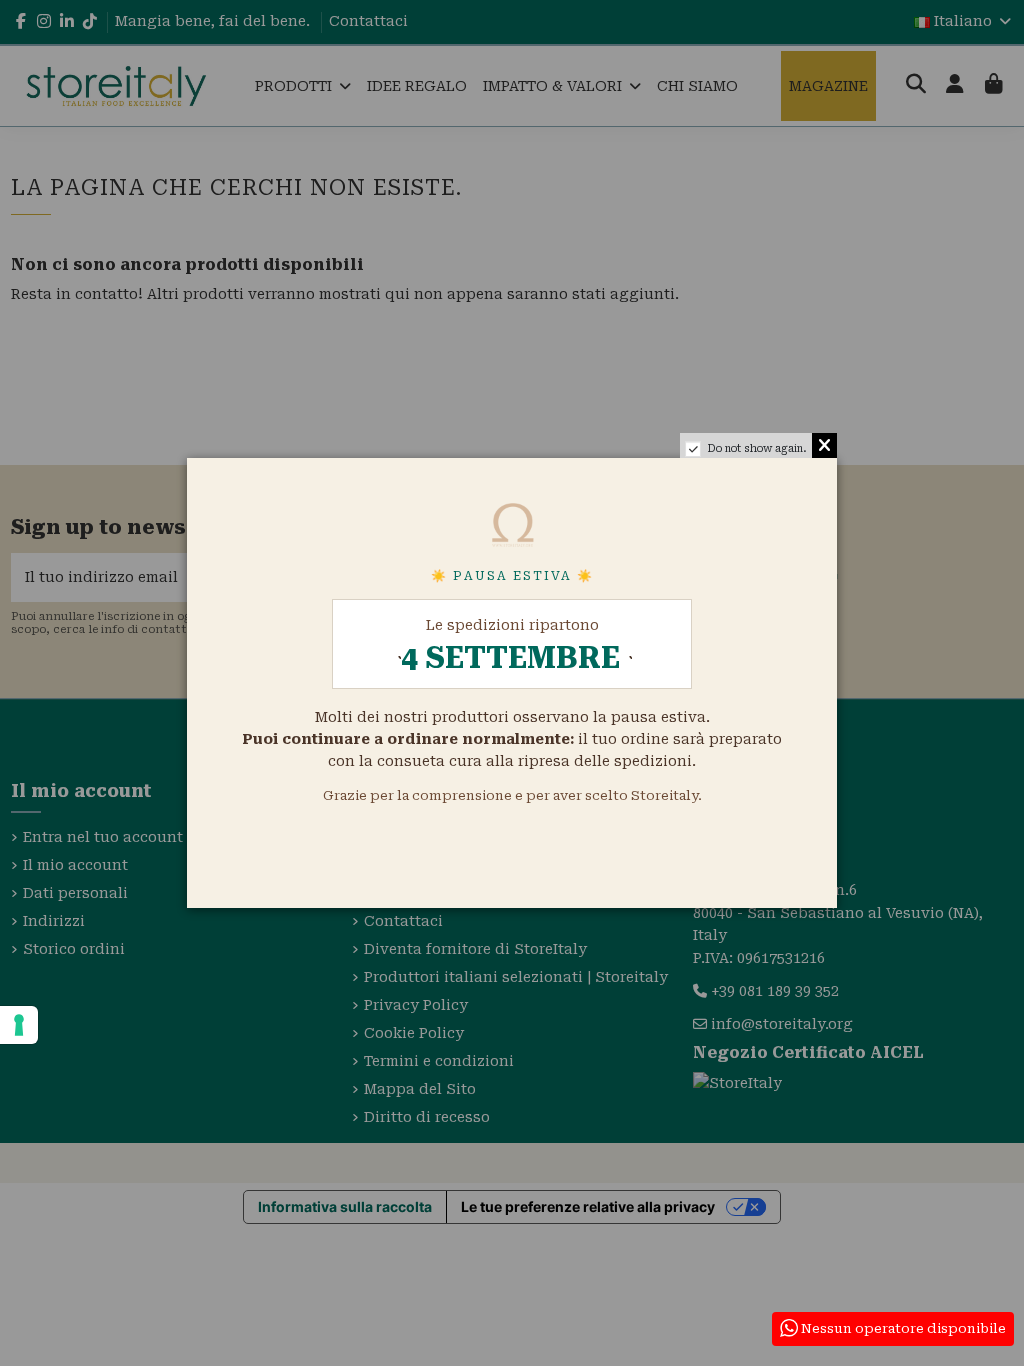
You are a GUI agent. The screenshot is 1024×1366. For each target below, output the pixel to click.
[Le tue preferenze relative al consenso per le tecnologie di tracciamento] (19, 1025)
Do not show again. (757, 448)
